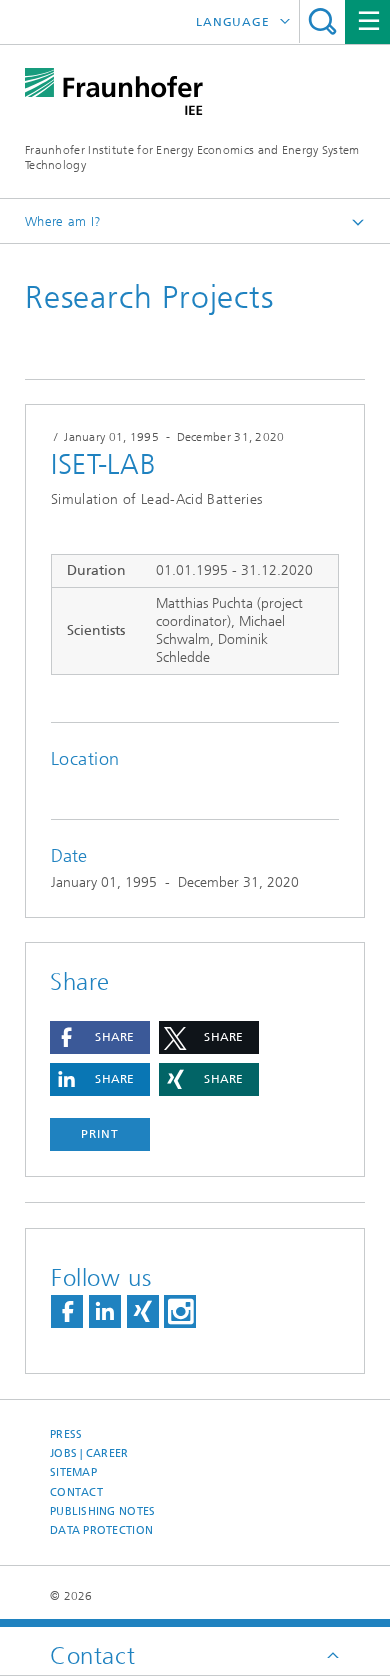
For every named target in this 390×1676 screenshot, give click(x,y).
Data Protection (101, 1530)
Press (66, 1434)
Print (100, 1134)
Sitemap (73, 1472)
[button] (100, 1037)
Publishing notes (102, 1511)
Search (322, 21)
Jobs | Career (89, 1453)
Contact (76, 1492)
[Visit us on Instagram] (180, 1311)
